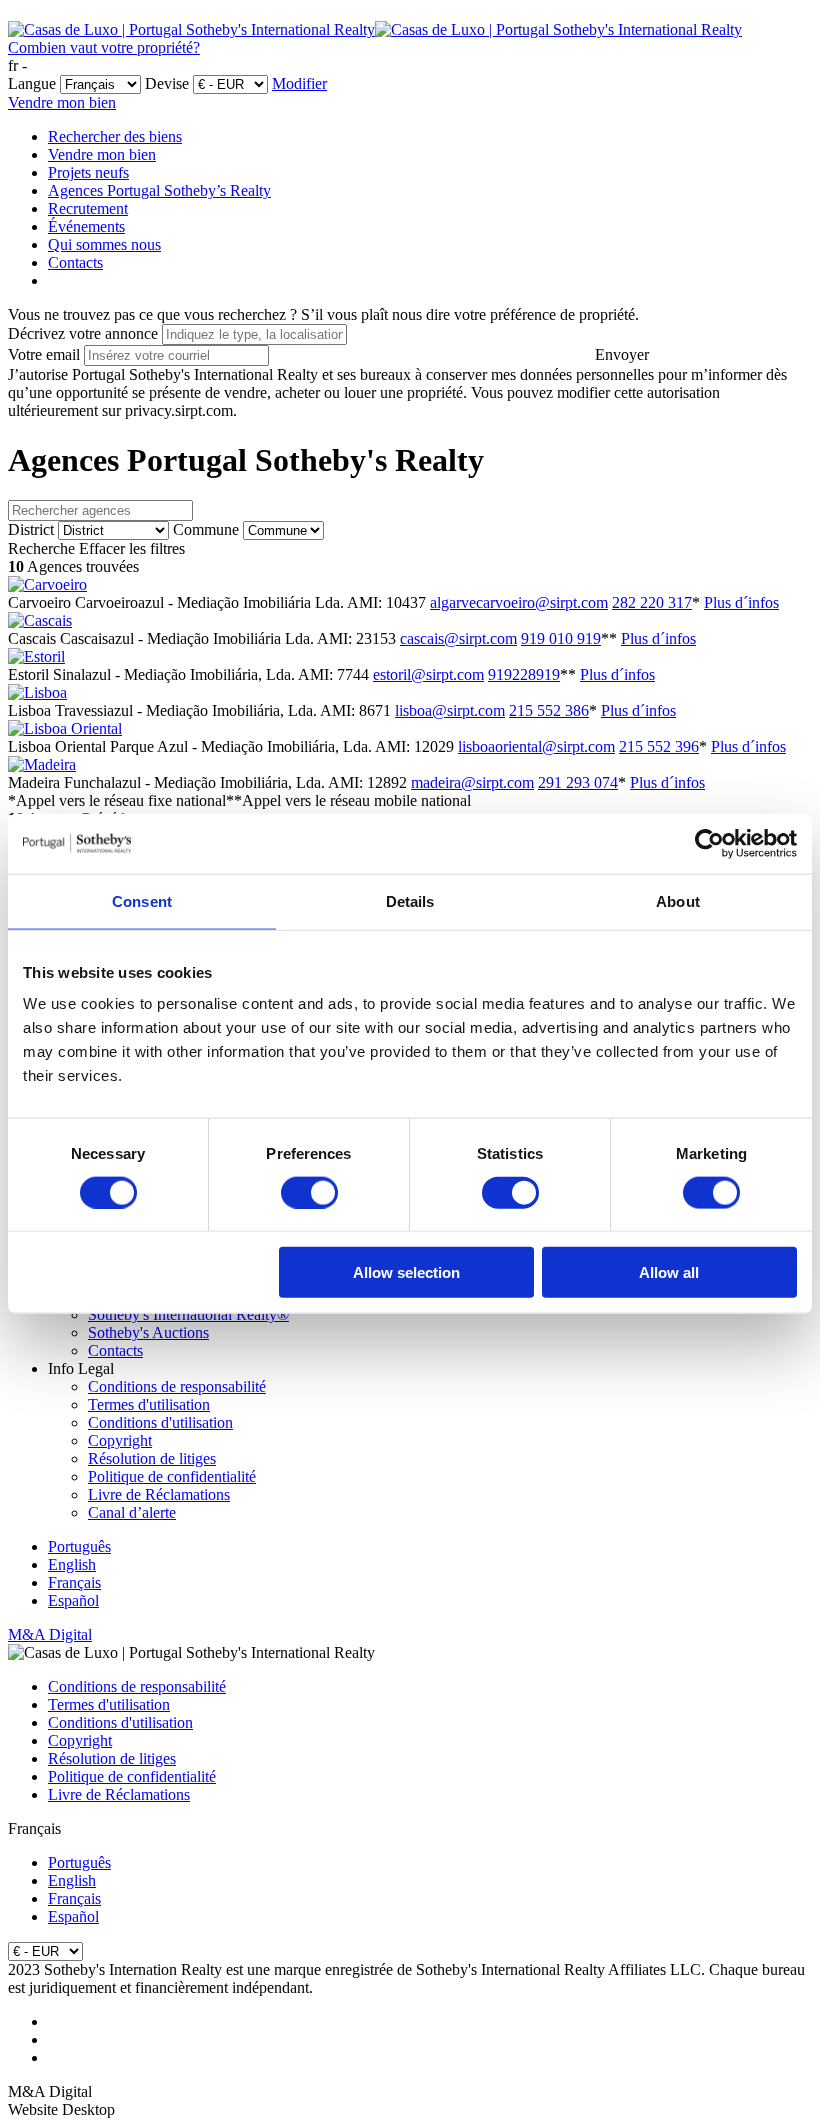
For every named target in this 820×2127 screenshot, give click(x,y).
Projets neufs (88, 172)
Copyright (120, 1440)
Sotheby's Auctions (148, 1332)
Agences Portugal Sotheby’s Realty (159, 190)
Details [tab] (410, 900)
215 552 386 (549, 710)
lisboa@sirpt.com (450, 710)
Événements (86, 226)
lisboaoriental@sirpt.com (536, 746)
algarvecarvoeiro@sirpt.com (519, 602)
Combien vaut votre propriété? (104, 47)
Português (79, 1546)
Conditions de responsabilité (177, 1386)
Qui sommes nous (104, 244)
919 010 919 (561, 638)
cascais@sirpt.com (458, 638)
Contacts (75, 262)
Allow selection (406, 1272)
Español (73, 1600)
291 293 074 (578, 782)
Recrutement (88, 208)
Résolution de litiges (152, 1458)
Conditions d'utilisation (160, 1422)
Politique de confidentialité (172, 1476)
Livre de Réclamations (159, 1494)
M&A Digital (50, 1634)
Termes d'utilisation (149, 1404)
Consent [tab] (142, 900)
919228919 (524, 674)
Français (74, 1582)
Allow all (669, 1272)
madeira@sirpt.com (472, 782)
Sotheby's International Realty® (188, 1314)
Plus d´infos (741, 602)
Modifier (299, 83)
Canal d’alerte (132, 1512)
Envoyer (622, 354)
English (72, 1564)
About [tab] (678, 900)
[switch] (309, 1192)
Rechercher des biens (115, 136)
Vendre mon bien (62, 102)
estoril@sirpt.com (428, 674)
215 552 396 (659, 746)
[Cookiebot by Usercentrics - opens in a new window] (709, 843)
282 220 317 (652, 602)
